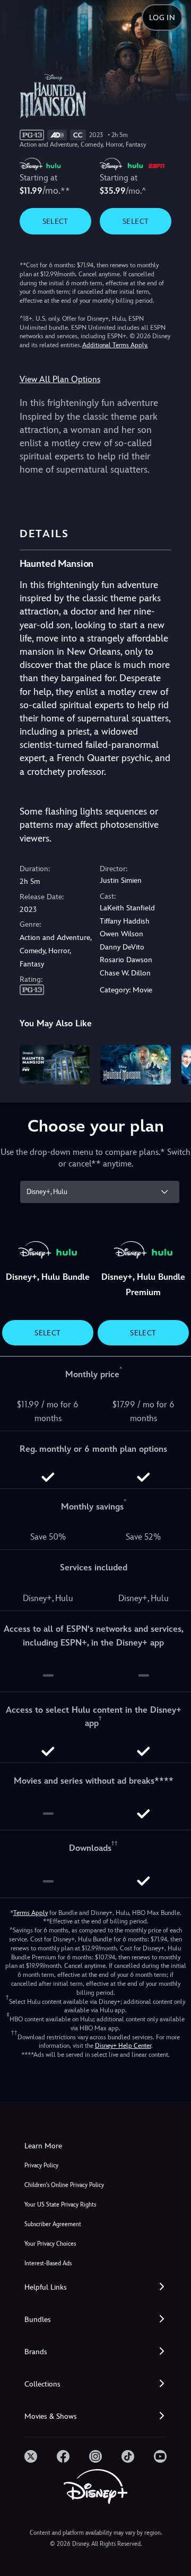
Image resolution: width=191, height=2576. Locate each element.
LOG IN (162, 17)
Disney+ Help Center (123, 2046)
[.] (31, 2456)
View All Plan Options (60, 379)
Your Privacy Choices (50, 2244)
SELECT (55, 221)
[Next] (173, 1063)
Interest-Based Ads (48, 2263)
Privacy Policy (41, 2166)
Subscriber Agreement (53, 2224)
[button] (95, 2287)
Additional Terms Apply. (115, 345)
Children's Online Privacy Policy (64, 2185)
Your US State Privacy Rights (60, 2205)
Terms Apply (31, 1913)
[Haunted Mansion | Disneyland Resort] (55, 1064)
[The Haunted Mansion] (136, 1064)
